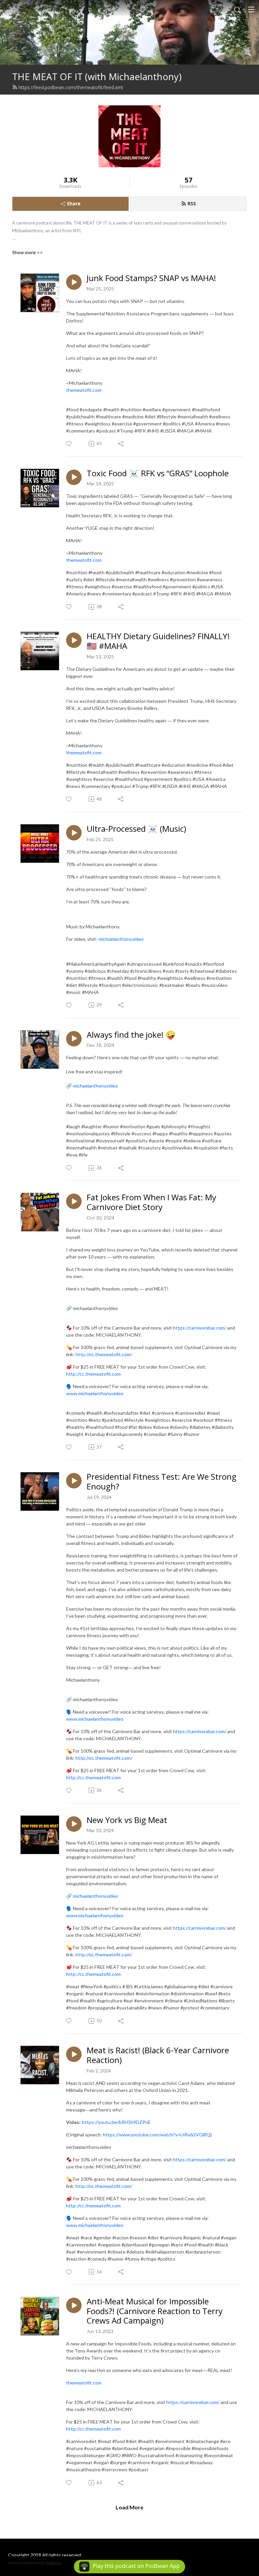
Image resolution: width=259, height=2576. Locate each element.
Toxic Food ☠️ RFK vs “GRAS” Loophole (158, 473)
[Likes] (69, 444)
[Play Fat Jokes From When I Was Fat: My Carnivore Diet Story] (74, 1201)
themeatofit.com (84, 390)
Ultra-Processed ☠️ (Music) (136, 829)
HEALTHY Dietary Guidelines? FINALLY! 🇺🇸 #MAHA (158, 641)
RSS (192, 203)
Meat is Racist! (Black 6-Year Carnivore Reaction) (158, 2055)
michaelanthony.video (95, 1086)
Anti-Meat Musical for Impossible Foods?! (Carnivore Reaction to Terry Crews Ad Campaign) (155, 2311)
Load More (129, 2507)
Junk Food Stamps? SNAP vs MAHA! (151, 278)
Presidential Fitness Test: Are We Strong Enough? (162, 1482)
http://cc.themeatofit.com (93, 1777)
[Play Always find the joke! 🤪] (74, 1039)
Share (74, 203)
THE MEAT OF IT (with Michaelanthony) (97, 77)
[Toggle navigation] (251, 9)
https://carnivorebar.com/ (200, 1731)
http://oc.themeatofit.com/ (104, 1758)
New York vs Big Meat (127, 1820)
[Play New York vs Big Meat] (74, 1824)
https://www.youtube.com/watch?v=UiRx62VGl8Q (157, 2135)
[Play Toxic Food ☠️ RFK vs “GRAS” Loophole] (74, 477)
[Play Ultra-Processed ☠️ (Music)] (74, 833)
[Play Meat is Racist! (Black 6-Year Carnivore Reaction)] (74, 2054)
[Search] (237, 9)
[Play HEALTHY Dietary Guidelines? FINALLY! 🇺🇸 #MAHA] (74, 640)
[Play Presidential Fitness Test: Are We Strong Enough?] (74, 1481)
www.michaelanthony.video (95, 1719)
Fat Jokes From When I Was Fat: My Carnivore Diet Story (151, 1202)
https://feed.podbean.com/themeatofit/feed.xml (71, 87)
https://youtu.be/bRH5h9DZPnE (116, 2122)
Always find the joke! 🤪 (131, 1035)
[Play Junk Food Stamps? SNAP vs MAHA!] (74, 282)
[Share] (121, 444)
